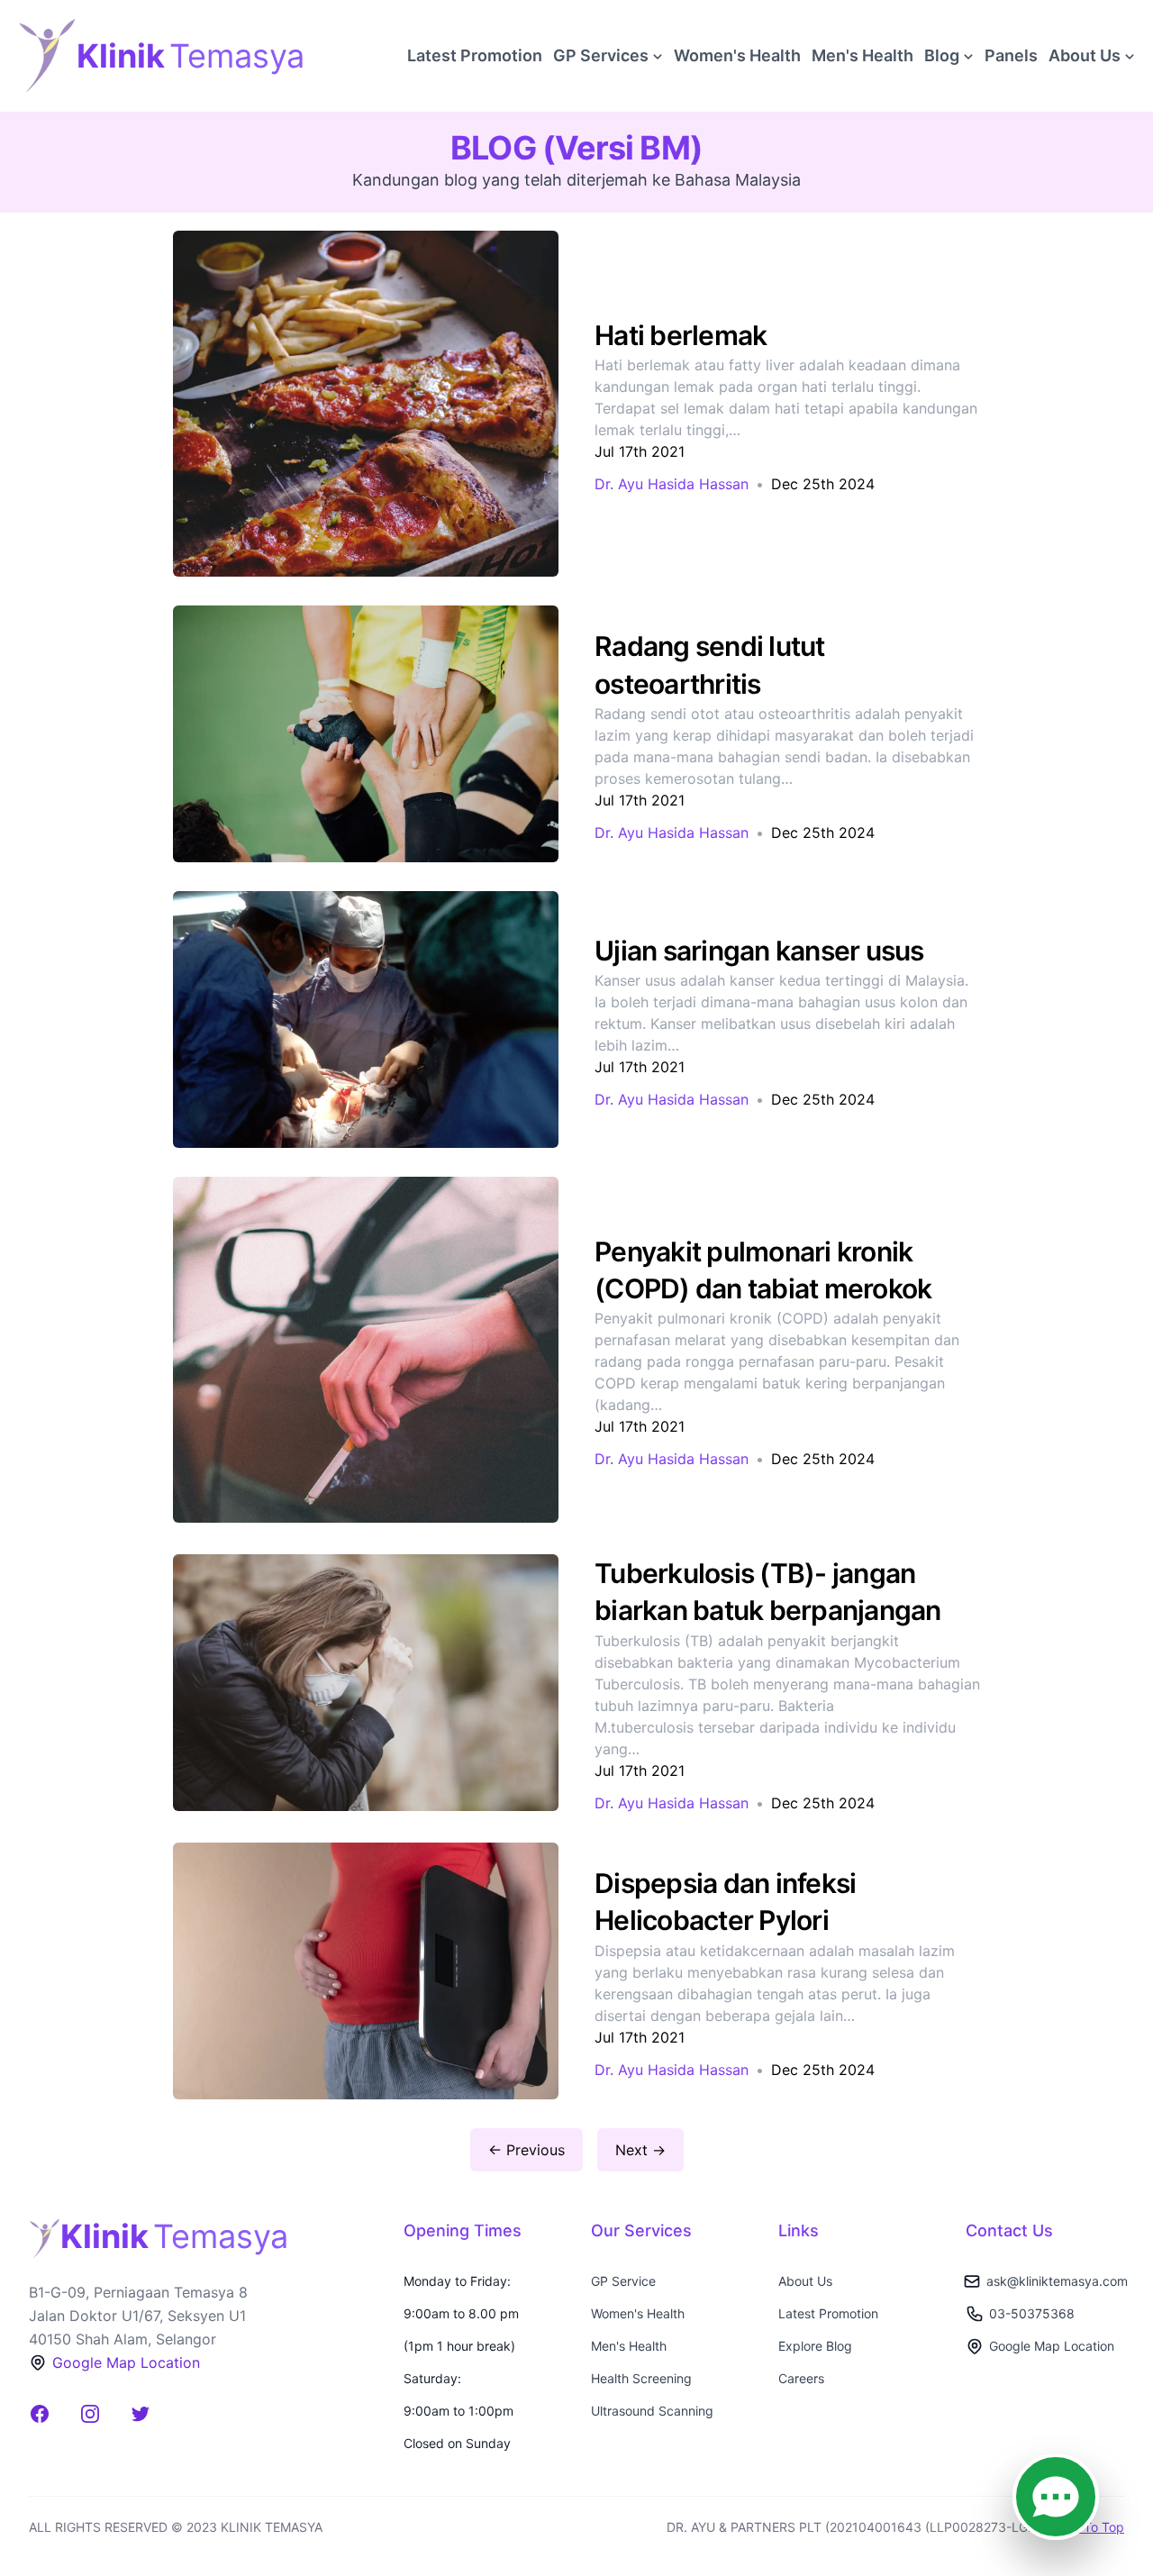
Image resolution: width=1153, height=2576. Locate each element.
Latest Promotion (475, 55)
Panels (1011, 55)
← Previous (527, 2150)
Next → (640, 2150)
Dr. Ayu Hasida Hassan (672, 484)
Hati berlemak (681, 335)
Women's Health (737, 55)
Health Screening (641, 2378)
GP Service (623, 2281)
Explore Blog (815, 2346)
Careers (801, 2378)
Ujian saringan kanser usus (759, 951)
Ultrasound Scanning (652, 2411)
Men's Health (862, 55)
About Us (805, 2281)
